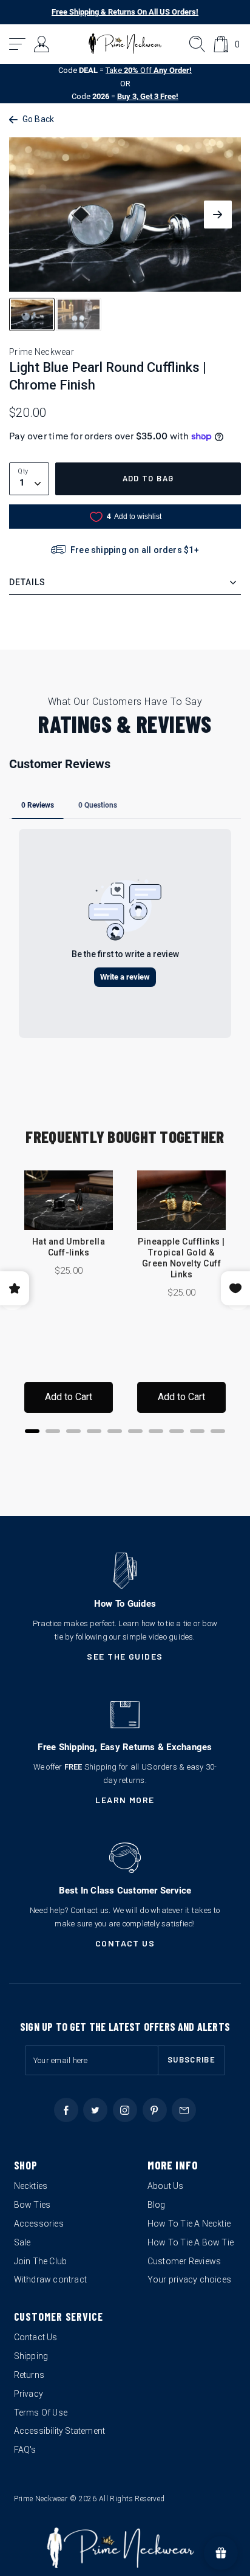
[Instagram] (125, 2110)
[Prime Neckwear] (125, 44)
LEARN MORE (125, 1800)
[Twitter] (95, 2110)
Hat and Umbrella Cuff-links (69, 1247)
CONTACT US (125, 1943)
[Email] (184, 2110)
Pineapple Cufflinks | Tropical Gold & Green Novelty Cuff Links (181, 1258)
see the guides (125, 1656)
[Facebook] (66, 2110)
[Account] (42, 44)
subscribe (191, 2059)
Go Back (38, 119)
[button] (18, 44)
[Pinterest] (155, 2110)
